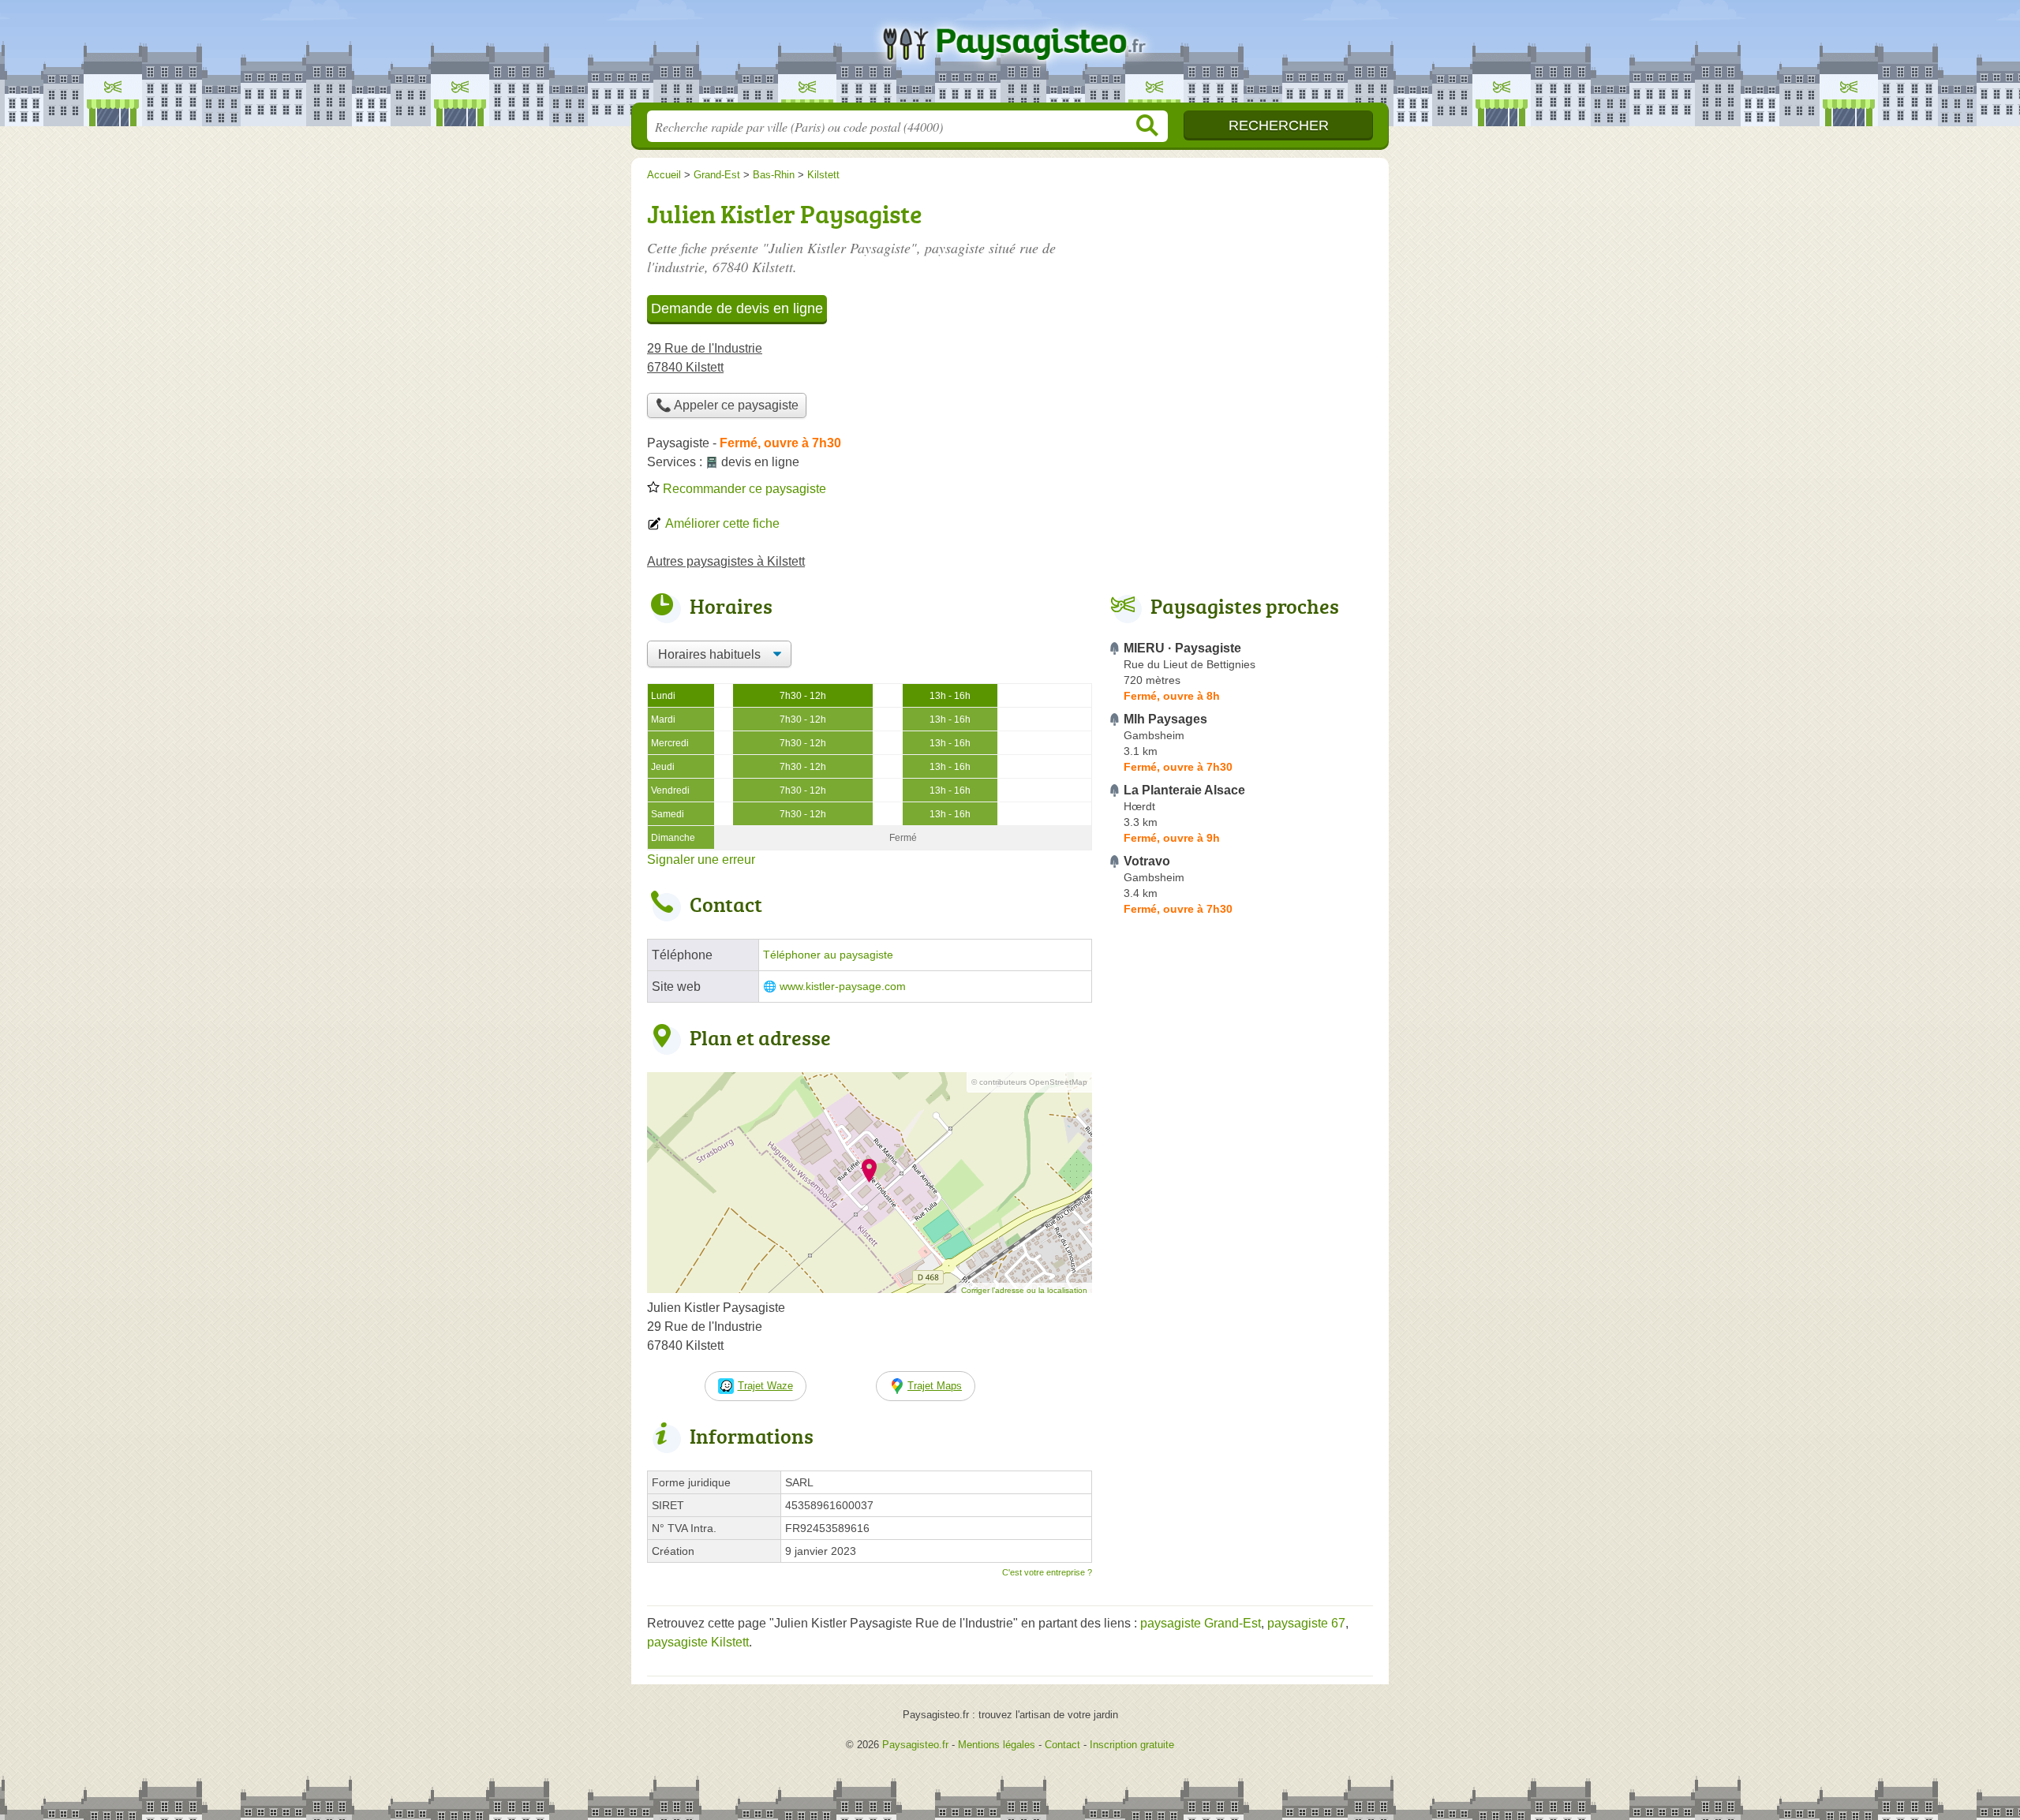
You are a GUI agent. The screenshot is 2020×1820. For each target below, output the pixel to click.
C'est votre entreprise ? (1047, 1572)
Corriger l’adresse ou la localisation (1024, 1290)
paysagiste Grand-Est (1201, 1623)
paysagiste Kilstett (698, 1642)
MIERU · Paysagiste (1182, 648)
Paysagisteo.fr (1010, 56)
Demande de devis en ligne (737, 308)
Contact (1062, 1745)
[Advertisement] (1240, 305)
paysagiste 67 (1306, 1623)
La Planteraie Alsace (1184, 790)
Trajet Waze (765, 1386)
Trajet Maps (935, 1386)
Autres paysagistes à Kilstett (726, 561)
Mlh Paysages (1165, 719)
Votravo (1147, 861)
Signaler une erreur (701, 860)
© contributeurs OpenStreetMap (1029, 1082)
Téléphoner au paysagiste (828, 955)
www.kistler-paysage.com (843, 987)
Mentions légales (997, 1745)
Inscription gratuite (1132, 1745)
